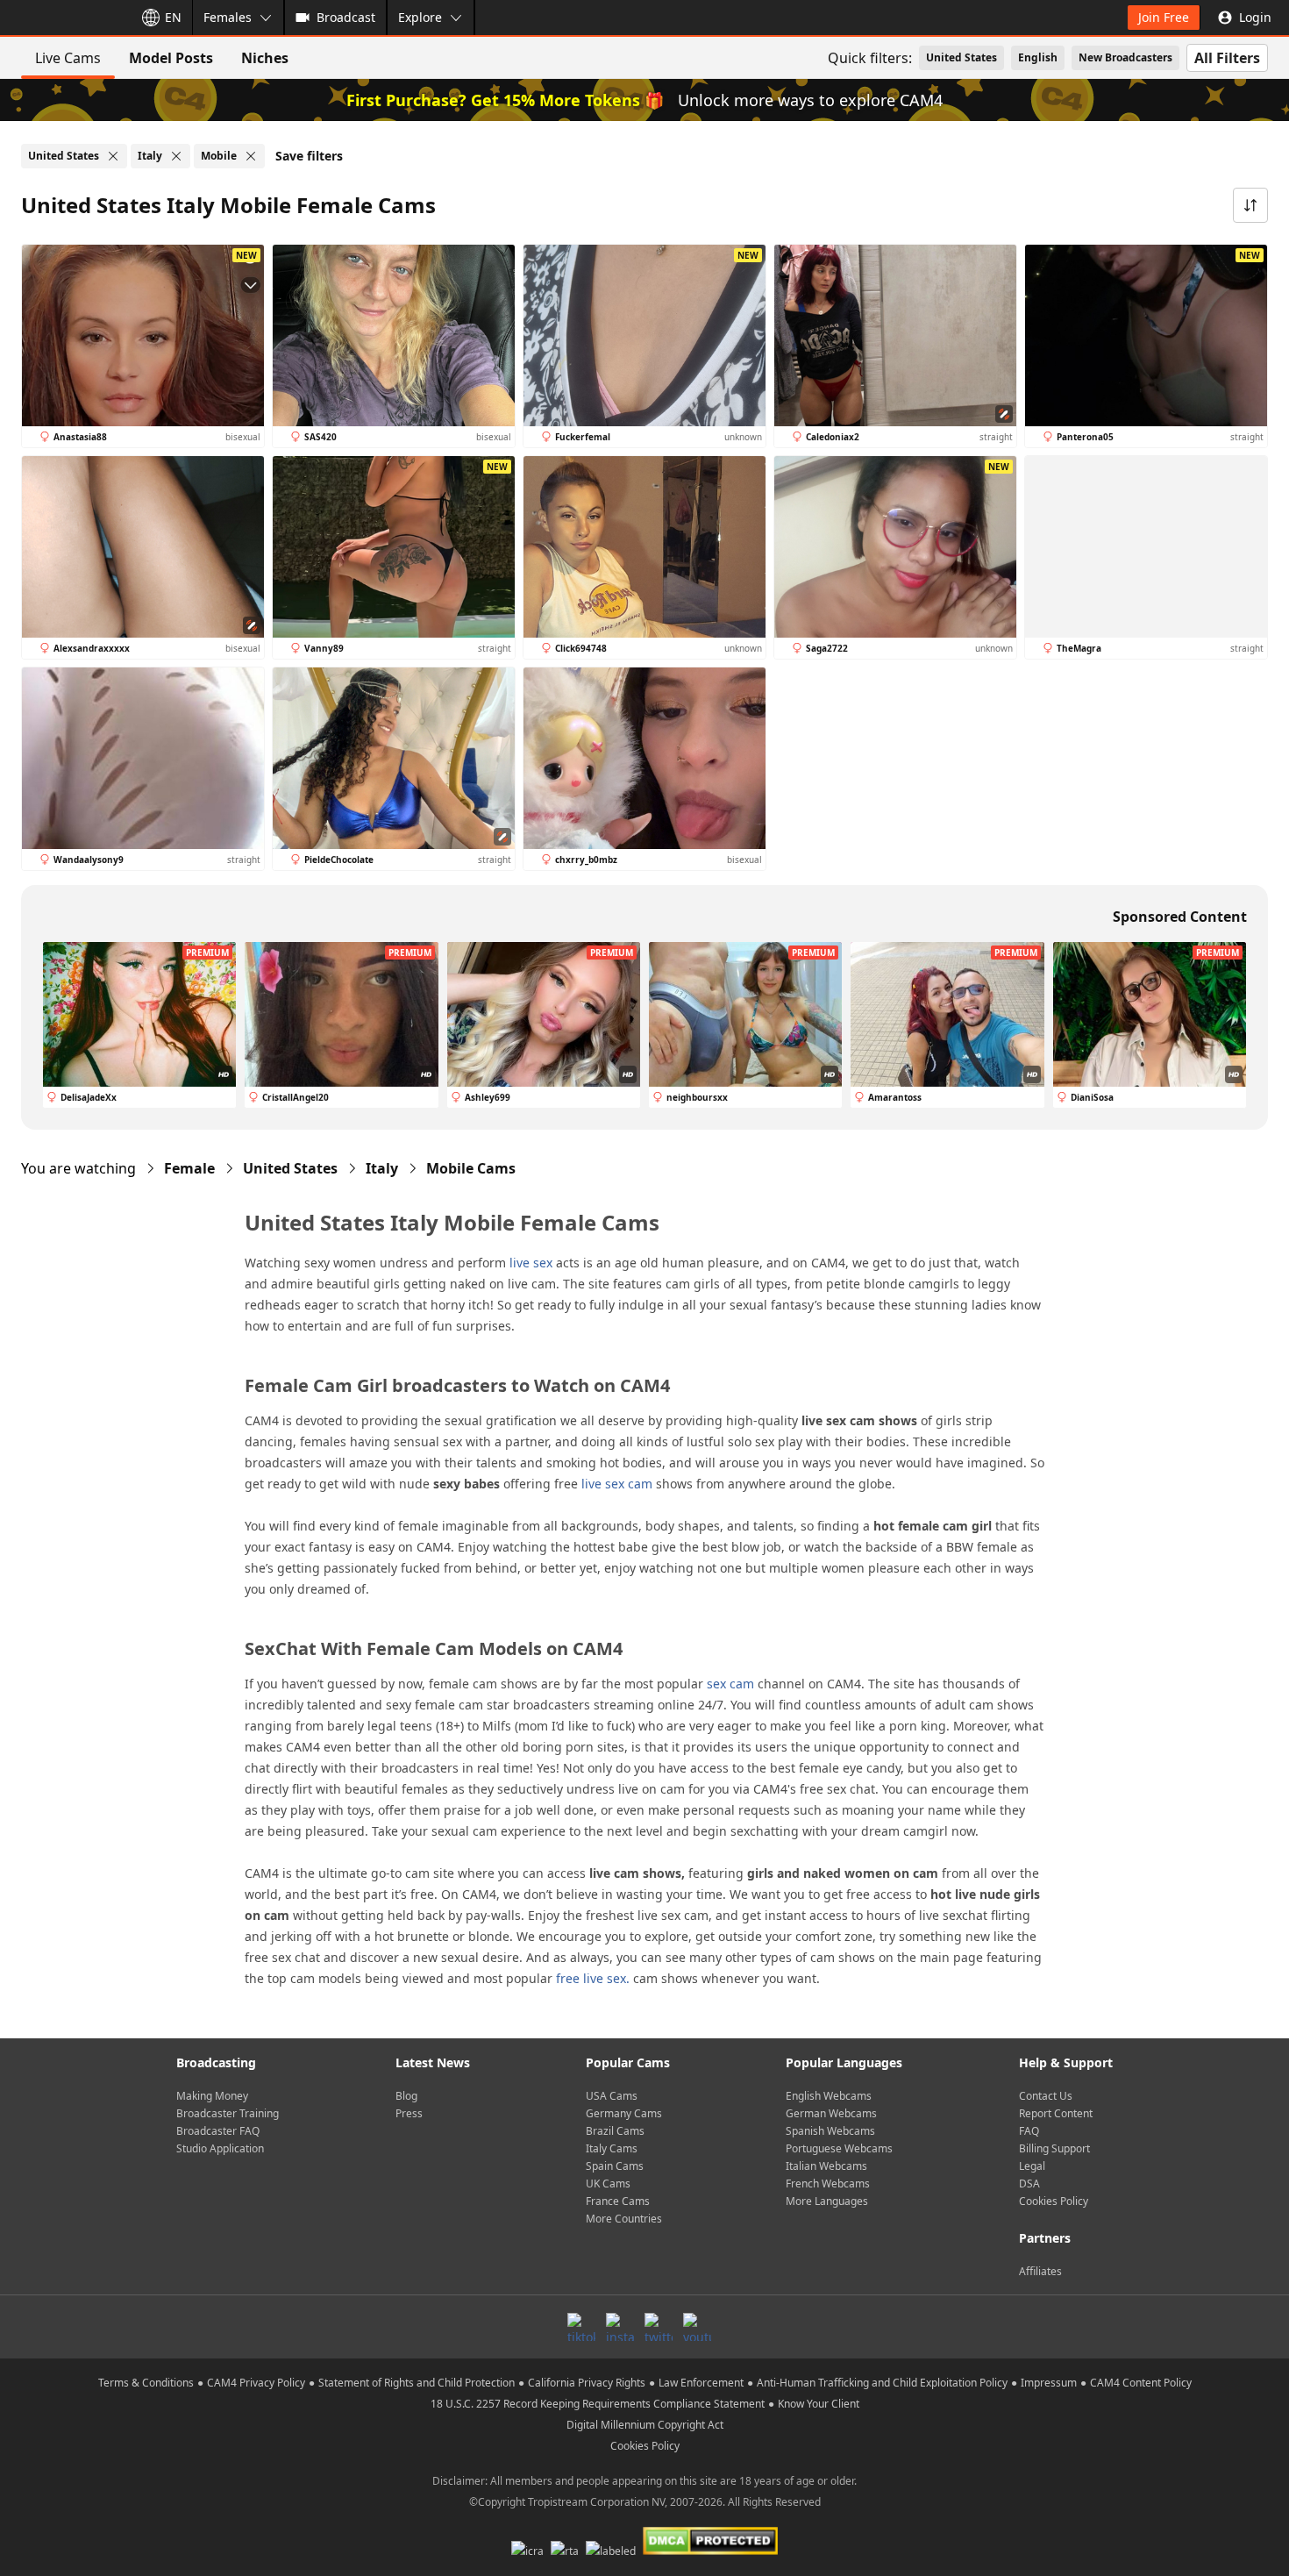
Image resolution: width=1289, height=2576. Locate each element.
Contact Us (1046, 2096)
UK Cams (608, 2184)
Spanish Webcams (830, 2131)
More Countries (624, 2219)
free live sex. (593, 1978)
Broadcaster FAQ (218, 2131)
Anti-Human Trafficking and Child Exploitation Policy (882, 2383)
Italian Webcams (826, 2166)
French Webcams (828, 2184)
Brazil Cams (615, 2131)
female (189, 1168)
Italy (382, 1168)
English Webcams (829, 2096)
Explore (420, 17)
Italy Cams (612, 2148)
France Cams (618, 2201)
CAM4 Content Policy (1141, 2383)
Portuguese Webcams (839, 2148)
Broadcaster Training (228, 2113)
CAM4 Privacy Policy (256, 2383)
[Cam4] (63, 18)
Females (228, 17)
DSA (1029, 2184)
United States (961, 57)
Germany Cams (624, 2113)
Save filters (309, 156)
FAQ (1029, 2131)
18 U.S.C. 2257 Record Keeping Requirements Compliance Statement (598, 2404)
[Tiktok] (581, 2327)
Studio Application (220, 2148)
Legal (1032, 2166)
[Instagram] (620, 2327)
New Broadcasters (1125, 57)
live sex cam (617, 1484)
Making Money (212, 2096)
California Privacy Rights (587, 2383)
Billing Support (1054, 2148)
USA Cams (612, 2096)
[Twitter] (659, 2327)
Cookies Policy (1054, 2201)
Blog (406, 2096)
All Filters (1227, 58)
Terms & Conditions (146, 2383)
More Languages (827, 2201)
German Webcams (831, 2113)
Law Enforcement (701, 2383)
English (1038, 57)
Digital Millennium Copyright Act (645, 2425)
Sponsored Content (1180, 917)
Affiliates (1040, 2271)
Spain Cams (615, 2166)
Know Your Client (819, 2404)
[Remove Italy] (176, 156)
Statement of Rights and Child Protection (417, 2383)
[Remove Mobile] (251, 156)
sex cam (730, 1684)
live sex (531, 1263)
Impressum (1049, 2383)
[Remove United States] (113, 156)
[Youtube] (697, 2327)
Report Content (1056, 2113)
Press (409, 2113)
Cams (471, 1168)
